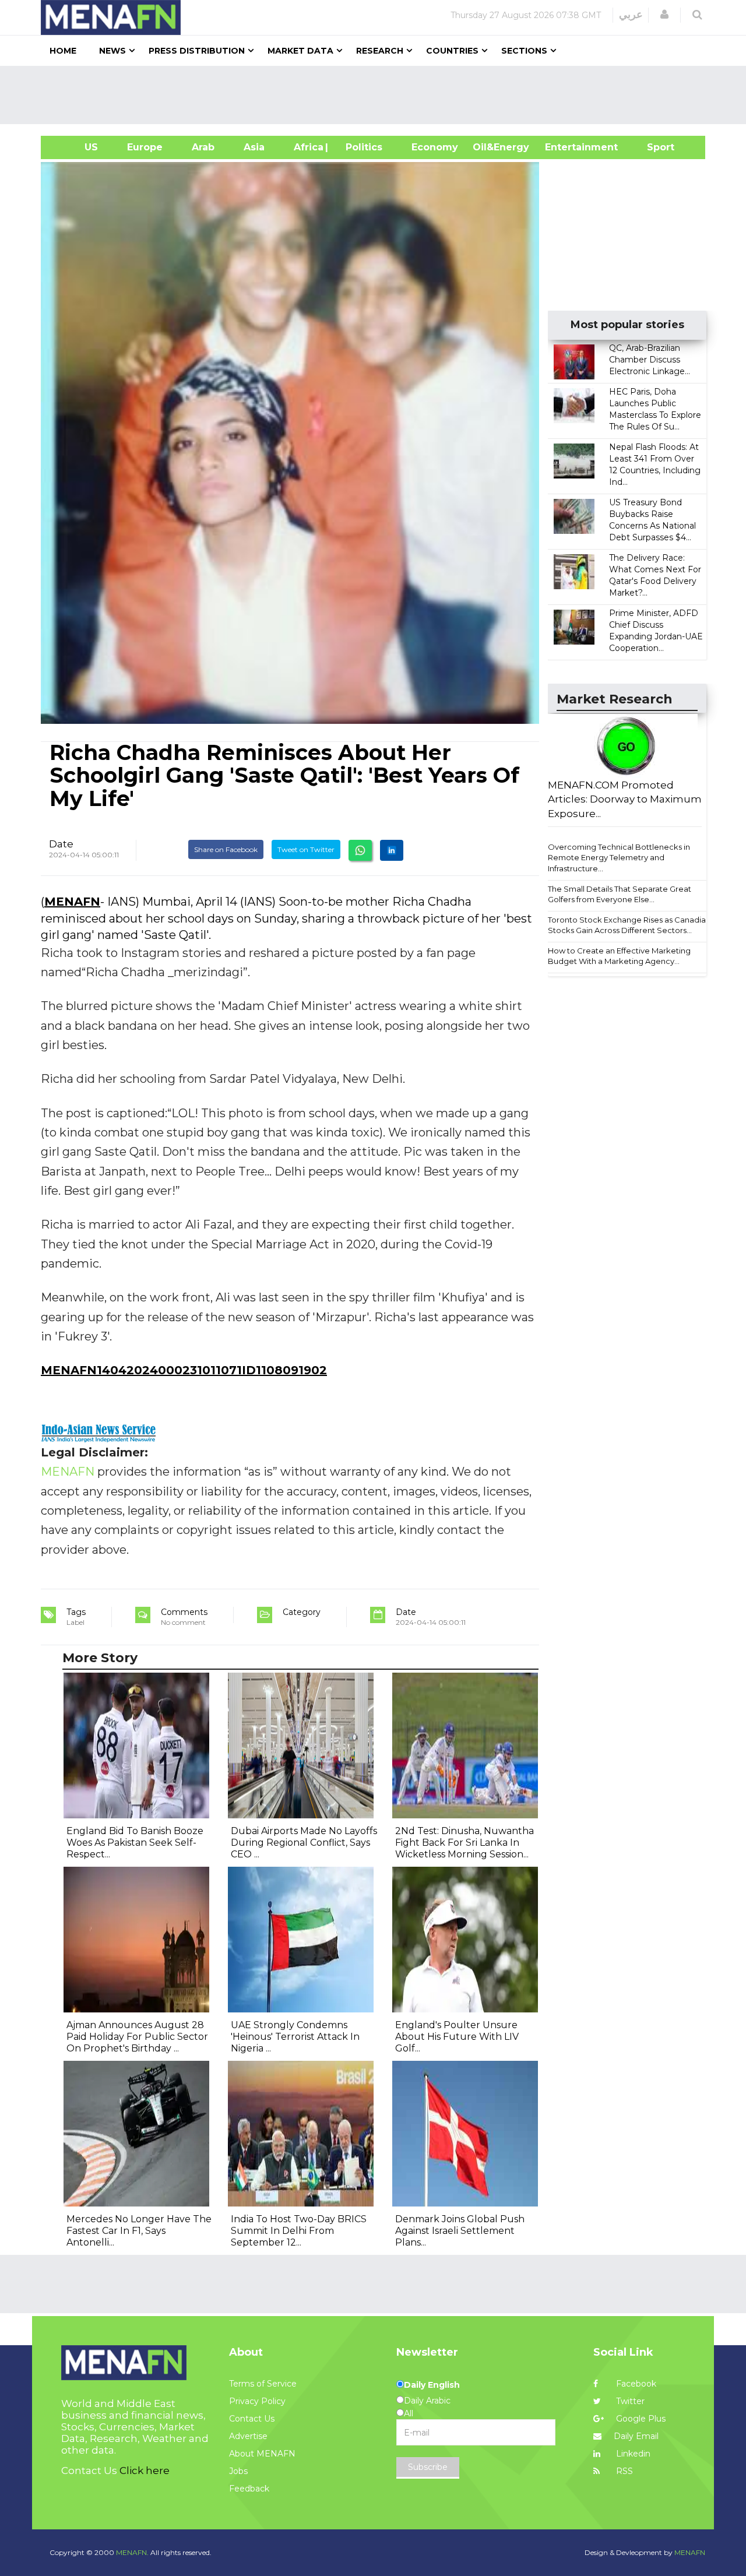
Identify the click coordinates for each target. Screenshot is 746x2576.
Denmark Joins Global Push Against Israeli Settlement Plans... (460, 2231)
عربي (631, 15)
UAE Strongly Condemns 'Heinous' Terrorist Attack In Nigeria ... (295, 2037)
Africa (307, 147)
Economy (435, 147)
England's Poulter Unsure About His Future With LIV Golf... (457, 2037)
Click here (145, 2471)
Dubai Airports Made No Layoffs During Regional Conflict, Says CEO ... (304, 1843)
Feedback (249, 2489)
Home (63, 51)
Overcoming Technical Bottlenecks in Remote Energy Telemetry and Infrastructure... (619, 858)
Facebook (635, 2384)
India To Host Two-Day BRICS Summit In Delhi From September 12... (299, 2231)
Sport (653, 147)
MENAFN (72, 902)
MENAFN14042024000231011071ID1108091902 (184, 1370)
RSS (623, 2471)
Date (61, 844)
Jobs (238, 2471)
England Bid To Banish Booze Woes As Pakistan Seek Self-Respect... (135, 1843)
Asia (254, 147)
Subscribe (428, 2467)
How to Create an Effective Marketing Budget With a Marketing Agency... (619, 956)
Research (380, 51)
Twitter (629, 2401)
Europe (145, 147)
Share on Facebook (226, 849)
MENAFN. (132, 2552)
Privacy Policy (257, 2401)
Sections (524, 51)
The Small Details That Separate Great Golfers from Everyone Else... (620, 894)
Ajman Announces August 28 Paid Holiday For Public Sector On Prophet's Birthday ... (137, 2037)
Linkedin (632, 2454)
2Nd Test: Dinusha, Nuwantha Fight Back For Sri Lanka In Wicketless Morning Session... (465, 1843)
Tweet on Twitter (306, 849)
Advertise (248, 2436)
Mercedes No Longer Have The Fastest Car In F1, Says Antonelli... (139, 2231)
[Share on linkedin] (392, 850)
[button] (664, 15)
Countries (452, 51)
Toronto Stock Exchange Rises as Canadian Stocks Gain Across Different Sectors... (629, 925)
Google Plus (640, 2419)
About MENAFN (262, 2454)
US (77, 147)
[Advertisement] (378, 95)
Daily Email (636, 2436)
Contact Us (252, 2419)
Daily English (432, 2385)
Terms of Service (263, 2384)
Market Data (300, 51)
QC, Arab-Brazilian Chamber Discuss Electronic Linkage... (650, 360)
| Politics (361, 147)
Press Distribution (197, 51)
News (112, 51)
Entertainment (564, 147)
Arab (203, 147)
